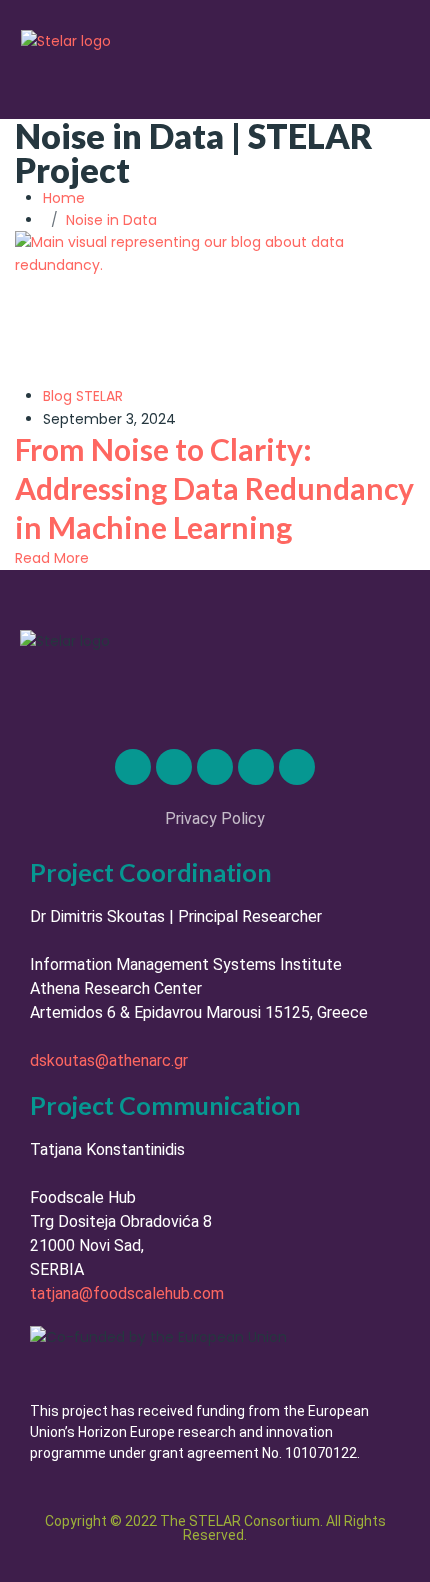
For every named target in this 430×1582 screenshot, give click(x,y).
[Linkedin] (133, 767)
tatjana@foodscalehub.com (127, 1293)
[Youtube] (297, 767)
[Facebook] (256, 767)
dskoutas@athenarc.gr (109, 1060)
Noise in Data (111, 220)
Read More (52, 558)
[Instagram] (215, 767)
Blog (57, 396)
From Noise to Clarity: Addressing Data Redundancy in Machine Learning (214, 488)
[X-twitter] (174, 767)
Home (68, 198)
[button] (379, 67)
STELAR (99, 396)
